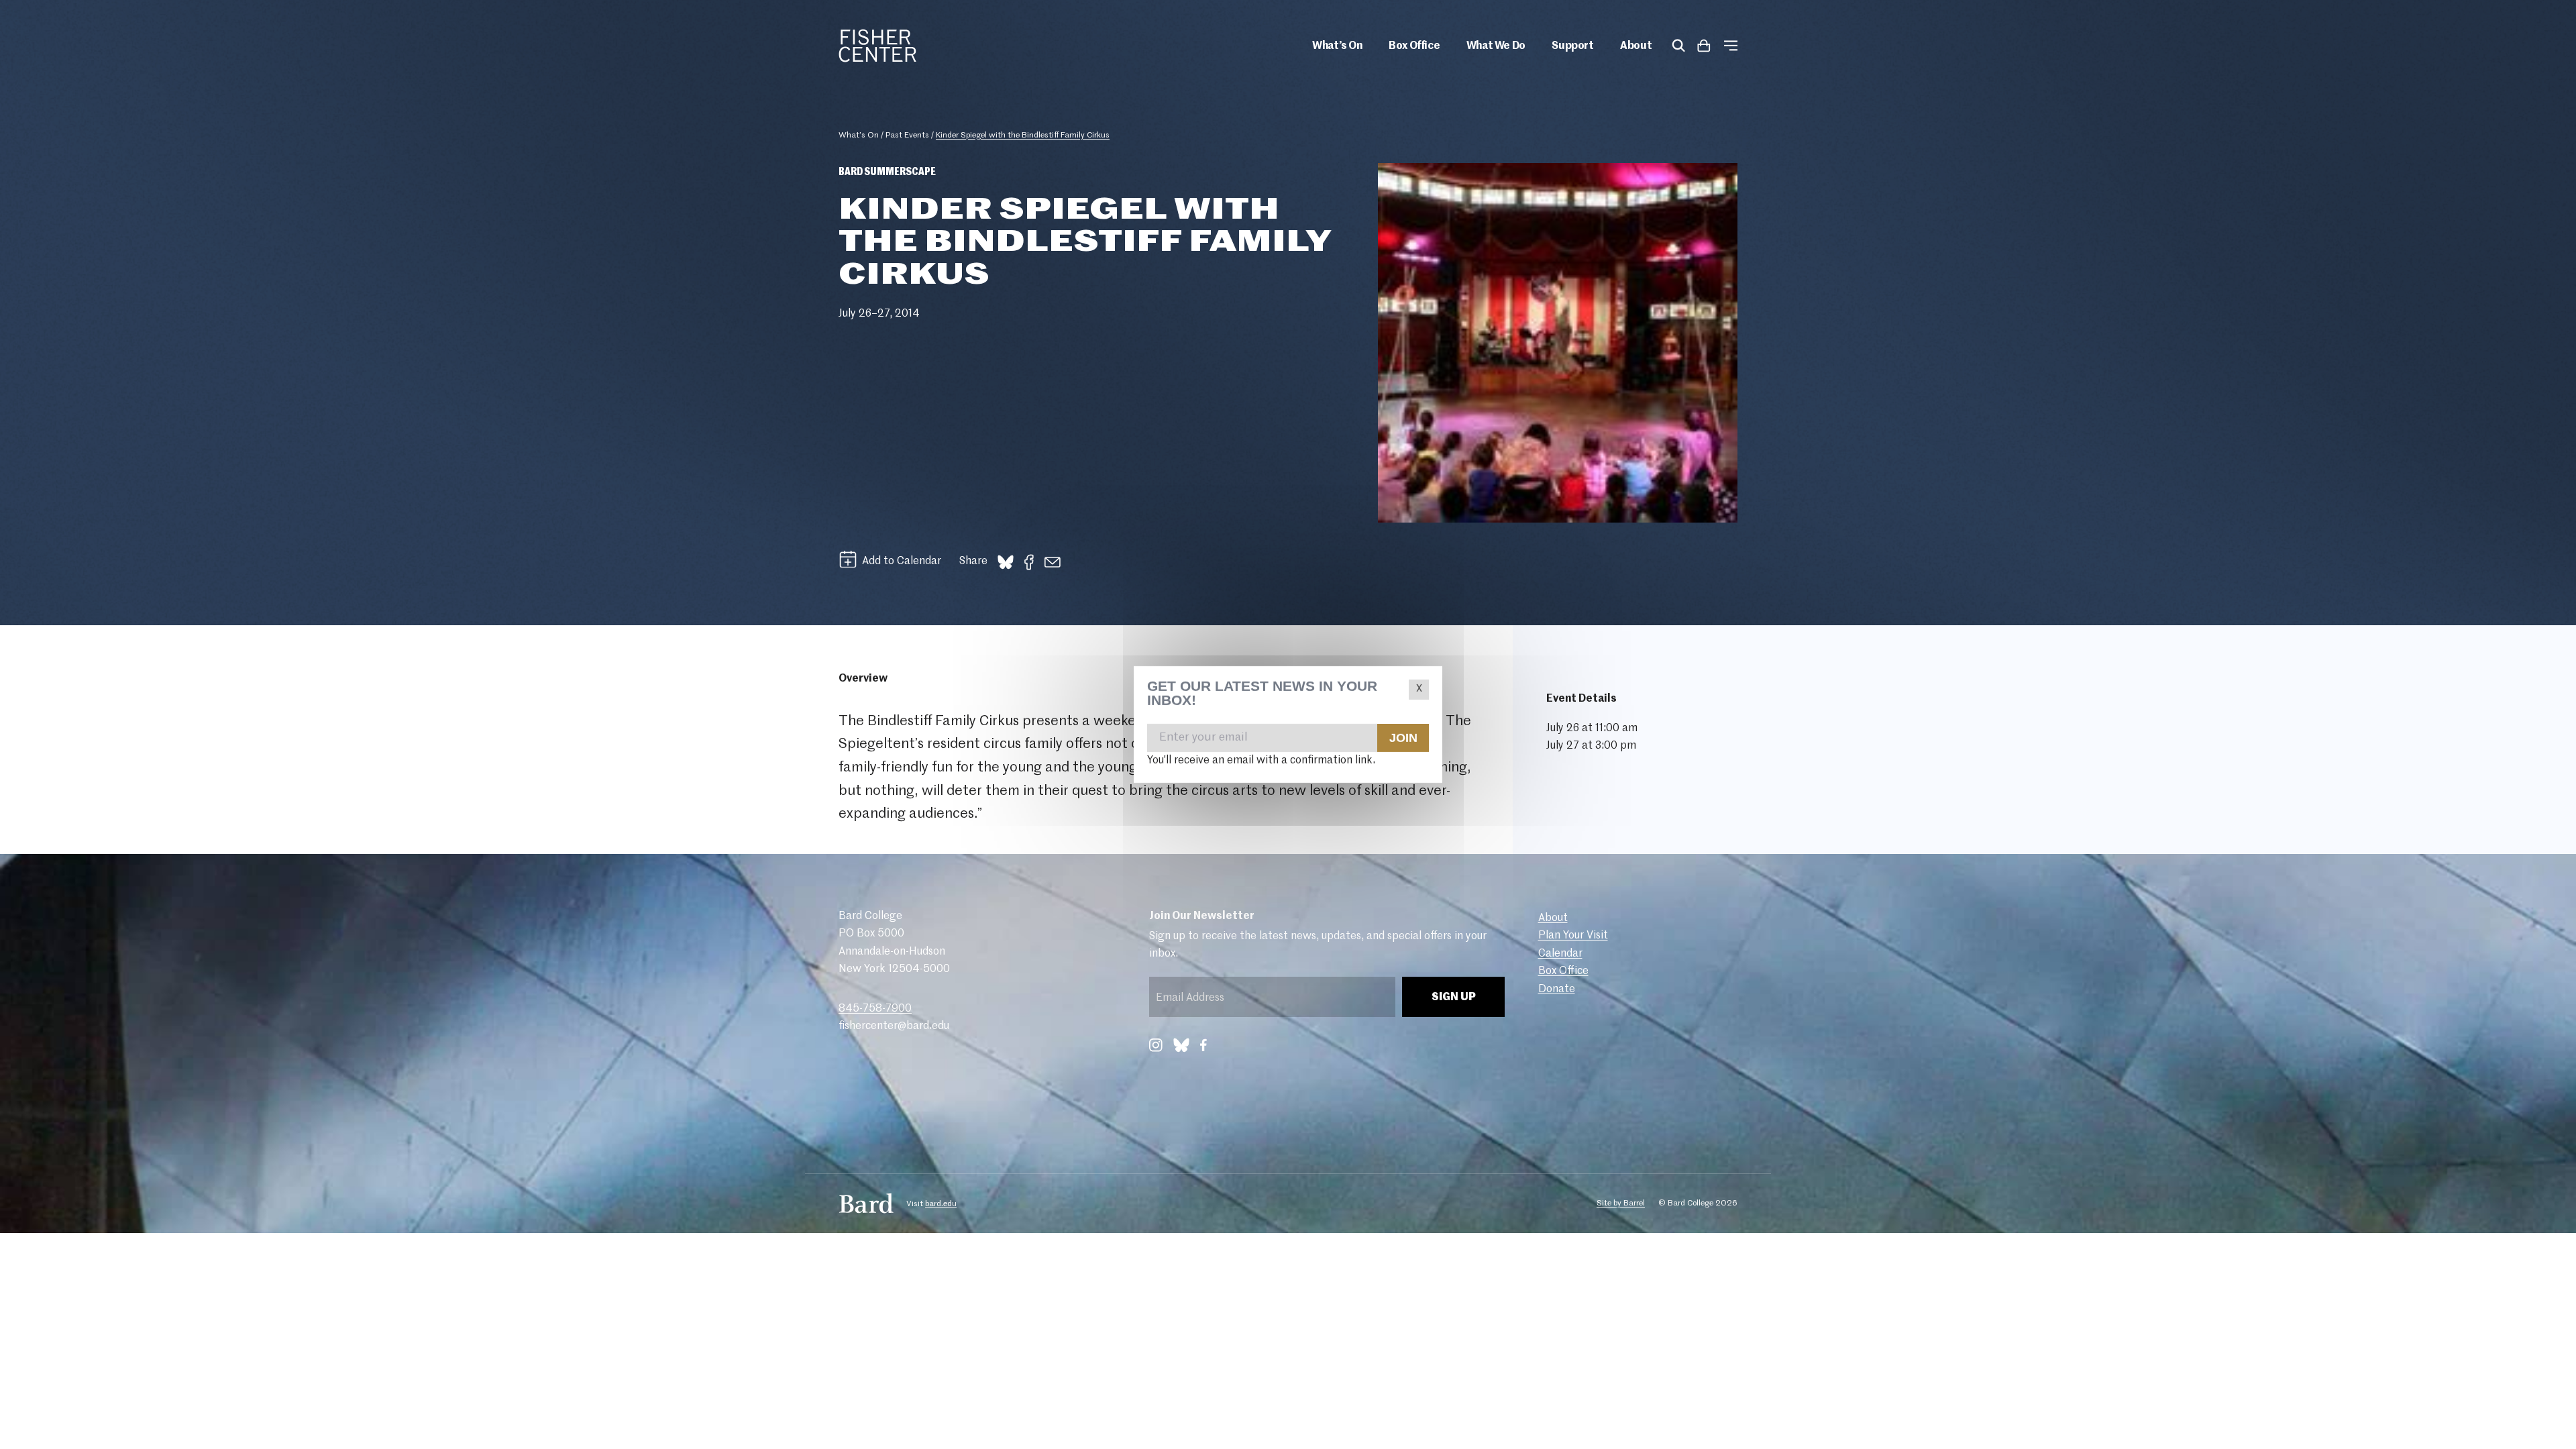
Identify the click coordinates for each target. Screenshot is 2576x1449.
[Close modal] (1419, 690)
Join (1403, 737)
